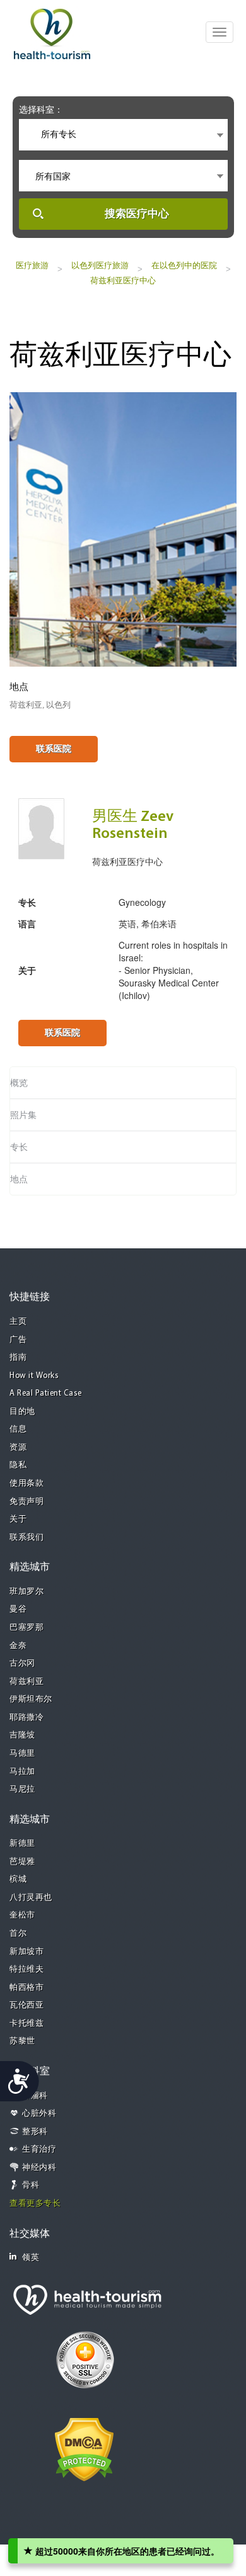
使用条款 (26, 1483)
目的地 (22, 1412)
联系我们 (26, 1538)
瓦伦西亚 (26, 2005)
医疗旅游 (32, 265)
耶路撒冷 (26, 1718)
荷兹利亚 (26, 1682)
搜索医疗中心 (137, 214)
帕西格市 (26, 1988)
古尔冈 (22, 1664)
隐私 (18, 1465)
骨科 (31, 2185)
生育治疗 (39, 2149)
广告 (18, 1340)
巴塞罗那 (26, 1628)
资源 (18, 1448)
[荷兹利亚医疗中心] (123, 528)
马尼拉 (22, 1789)
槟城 (18, 1879)
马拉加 (22, 1772)
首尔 (18, 1934)
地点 (19, 1179)
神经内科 (39, 2168)
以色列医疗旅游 (100, 265)
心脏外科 (39, 2114)
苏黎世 (22, 2041)
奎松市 (22, 1915)
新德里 (22, 1844)
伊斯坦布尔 (31, 1699)
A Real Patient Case (46, 1393)
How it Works (34, 1376)
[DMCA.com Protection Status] (84, 2448)
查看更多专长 (35, 2204)
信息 (18, 1429)
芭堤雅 (22, 1862)
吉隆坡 (22, 1735)
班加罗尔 (26, 1592)
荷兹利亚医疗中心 (123, 280)
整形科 (35, 2132)
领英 (31, 2258)
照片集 (23, 1115)
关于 (18, 1519)
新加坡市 (26, 1952)
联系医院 (54, 749)
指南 (18, 1358)
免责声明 (26, 1502)
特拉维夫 (26, 1969)
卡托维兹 (26, 2024)
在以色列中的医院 (184, 265)
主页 (18, 1322)
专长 (19, 1147)
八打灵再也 (31, 1898)
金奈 (18, 1646)
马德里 (22, 1754)
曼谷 (18, 1609)
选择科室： (41, 110)
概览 (19, 1083)
